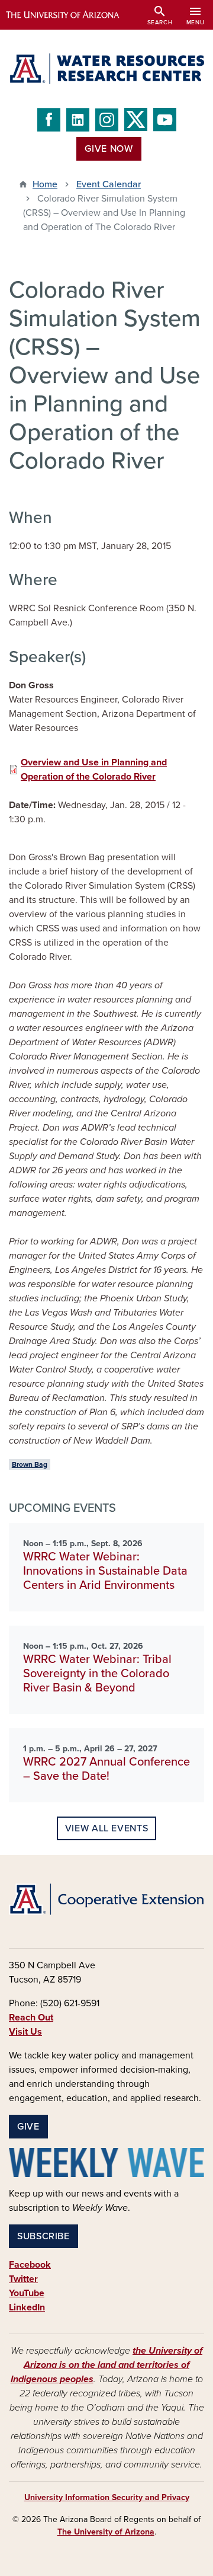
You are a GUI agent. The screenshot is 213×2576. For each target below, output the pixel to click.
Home (45, 184)
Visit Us (25, 2032)
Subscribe (43, 2236)
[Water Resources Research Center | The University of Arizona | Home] (106, 69)
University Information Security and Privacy (107, 2497)
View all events (107, 1828)
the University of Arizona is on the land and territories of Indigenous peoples (107, 2365)
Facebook (30, 2265)
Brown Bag (30, 1464)
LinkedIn (27, 2307)
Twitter (23, 2279)
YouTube (27, 2293)
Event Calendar (109, 184)
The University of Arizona (106, 2532)
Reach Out (31, 2018)
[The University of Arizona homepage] (71, 15)
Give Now (109, 149)
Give (28, 2127)
